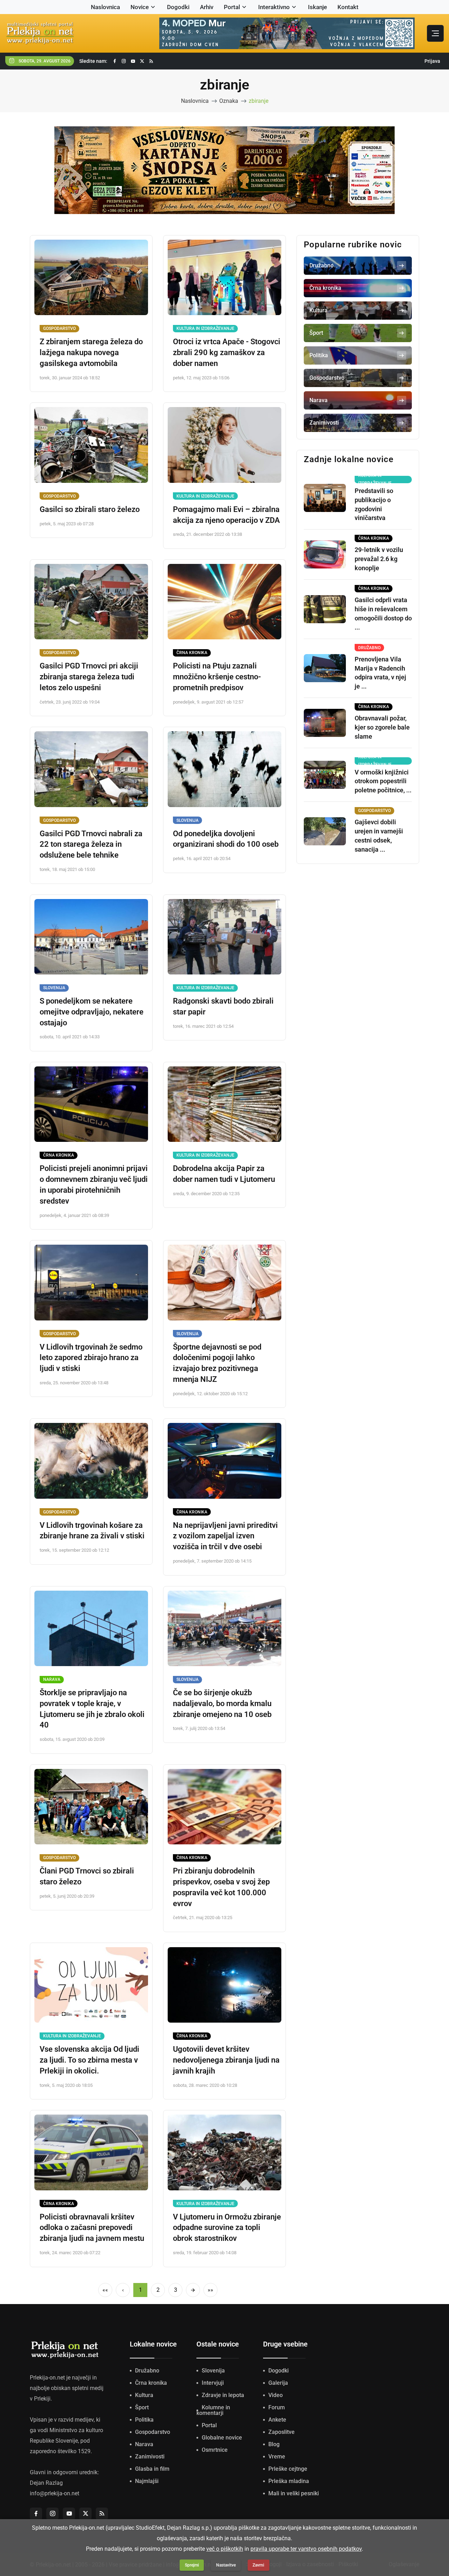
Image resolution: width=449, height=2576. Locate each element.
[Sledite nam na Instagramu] (124, 61)
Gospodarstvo (59, 328)
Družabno (147, 2371)
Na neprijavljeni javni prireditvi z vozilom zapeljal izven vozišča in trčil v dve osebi (225, 1536)
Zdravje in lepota (223, 2395)
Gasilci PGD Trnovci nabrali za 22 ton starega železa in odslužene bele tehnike (91, 844)
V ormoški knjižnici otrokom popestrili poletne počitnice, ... (383, 781)
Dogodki (178, 7)
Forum (277, 2407)
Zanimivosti (150, 2457)
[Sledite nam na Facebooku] (115, 61)
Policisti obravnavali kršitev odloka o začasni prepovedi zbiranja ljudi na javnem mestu (92, 2228)
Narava (52, 1679)
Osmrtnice (215, 2450)
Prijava (432, 61)
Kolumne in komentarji (213, 2410)
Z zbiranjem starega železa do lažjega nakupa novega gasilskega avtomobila (91, 352)
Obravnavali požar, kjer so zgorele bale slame (382, 727)
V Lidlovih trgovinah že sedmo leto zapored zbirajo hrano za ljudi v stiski (91, 1358)
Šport (142, 2407)
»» (210, 2290)
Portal (232, 7)
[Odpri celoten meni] (435, 33)
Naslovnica (105, 7)
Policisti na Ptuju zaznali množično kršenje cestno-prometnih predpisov (217, 677)
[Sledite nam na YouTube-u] (133, 61)
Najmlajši (147, 2481)
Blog (274, 2444)
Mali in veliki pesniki (294, 2493)
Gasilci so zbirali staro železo (90, 509)
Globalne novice (222, 2438)
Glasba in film (152, 2469)
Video (276, 2395)
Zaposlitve (282, 2432)
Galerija (278, 2383)
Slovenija (187, 820)
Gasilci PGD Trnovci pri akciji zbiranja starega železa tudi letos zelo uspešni (89, 677)
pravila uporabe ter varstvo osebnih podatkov (306, 2549)
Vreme (277, 2457)
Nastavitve (226, 2565)
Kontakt (348, 7)
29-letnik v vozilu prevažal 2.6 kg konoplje (379, 559)
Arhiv (207, 7)
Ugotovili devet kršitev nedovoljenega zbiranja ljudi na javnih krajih (226, 2060)
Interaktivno (274, 7)
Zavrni (258, 2565)
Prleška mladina (289, 2481)
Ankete (277, 2420)
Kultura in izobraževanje (205, 328)
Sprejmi (192, 2565)
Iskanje (317, 7)
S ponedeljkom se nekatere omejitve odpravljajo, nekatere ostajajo (92, 1012)
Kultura (144, 2395)
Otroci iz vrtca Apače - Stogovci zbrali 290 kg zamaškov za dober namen (227, 352)
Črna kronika (192, 653)
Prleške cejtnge (288, 2469)
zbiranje (259, 101)
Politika (144, 2420)
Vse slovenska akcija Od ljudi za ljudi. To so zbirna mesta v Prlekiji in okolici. (89, 2060)
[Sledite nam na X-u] (142, 61)
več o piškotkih (225, 2549)
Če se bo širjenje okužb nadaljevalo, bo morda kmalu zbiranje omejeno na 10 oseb (222, 1703)
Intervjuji (213, 2383)
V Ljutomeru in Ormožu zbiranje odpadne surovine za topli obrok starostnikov (227, 2228)
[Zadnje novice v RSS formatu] (151, 61)
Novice (140, 7)
